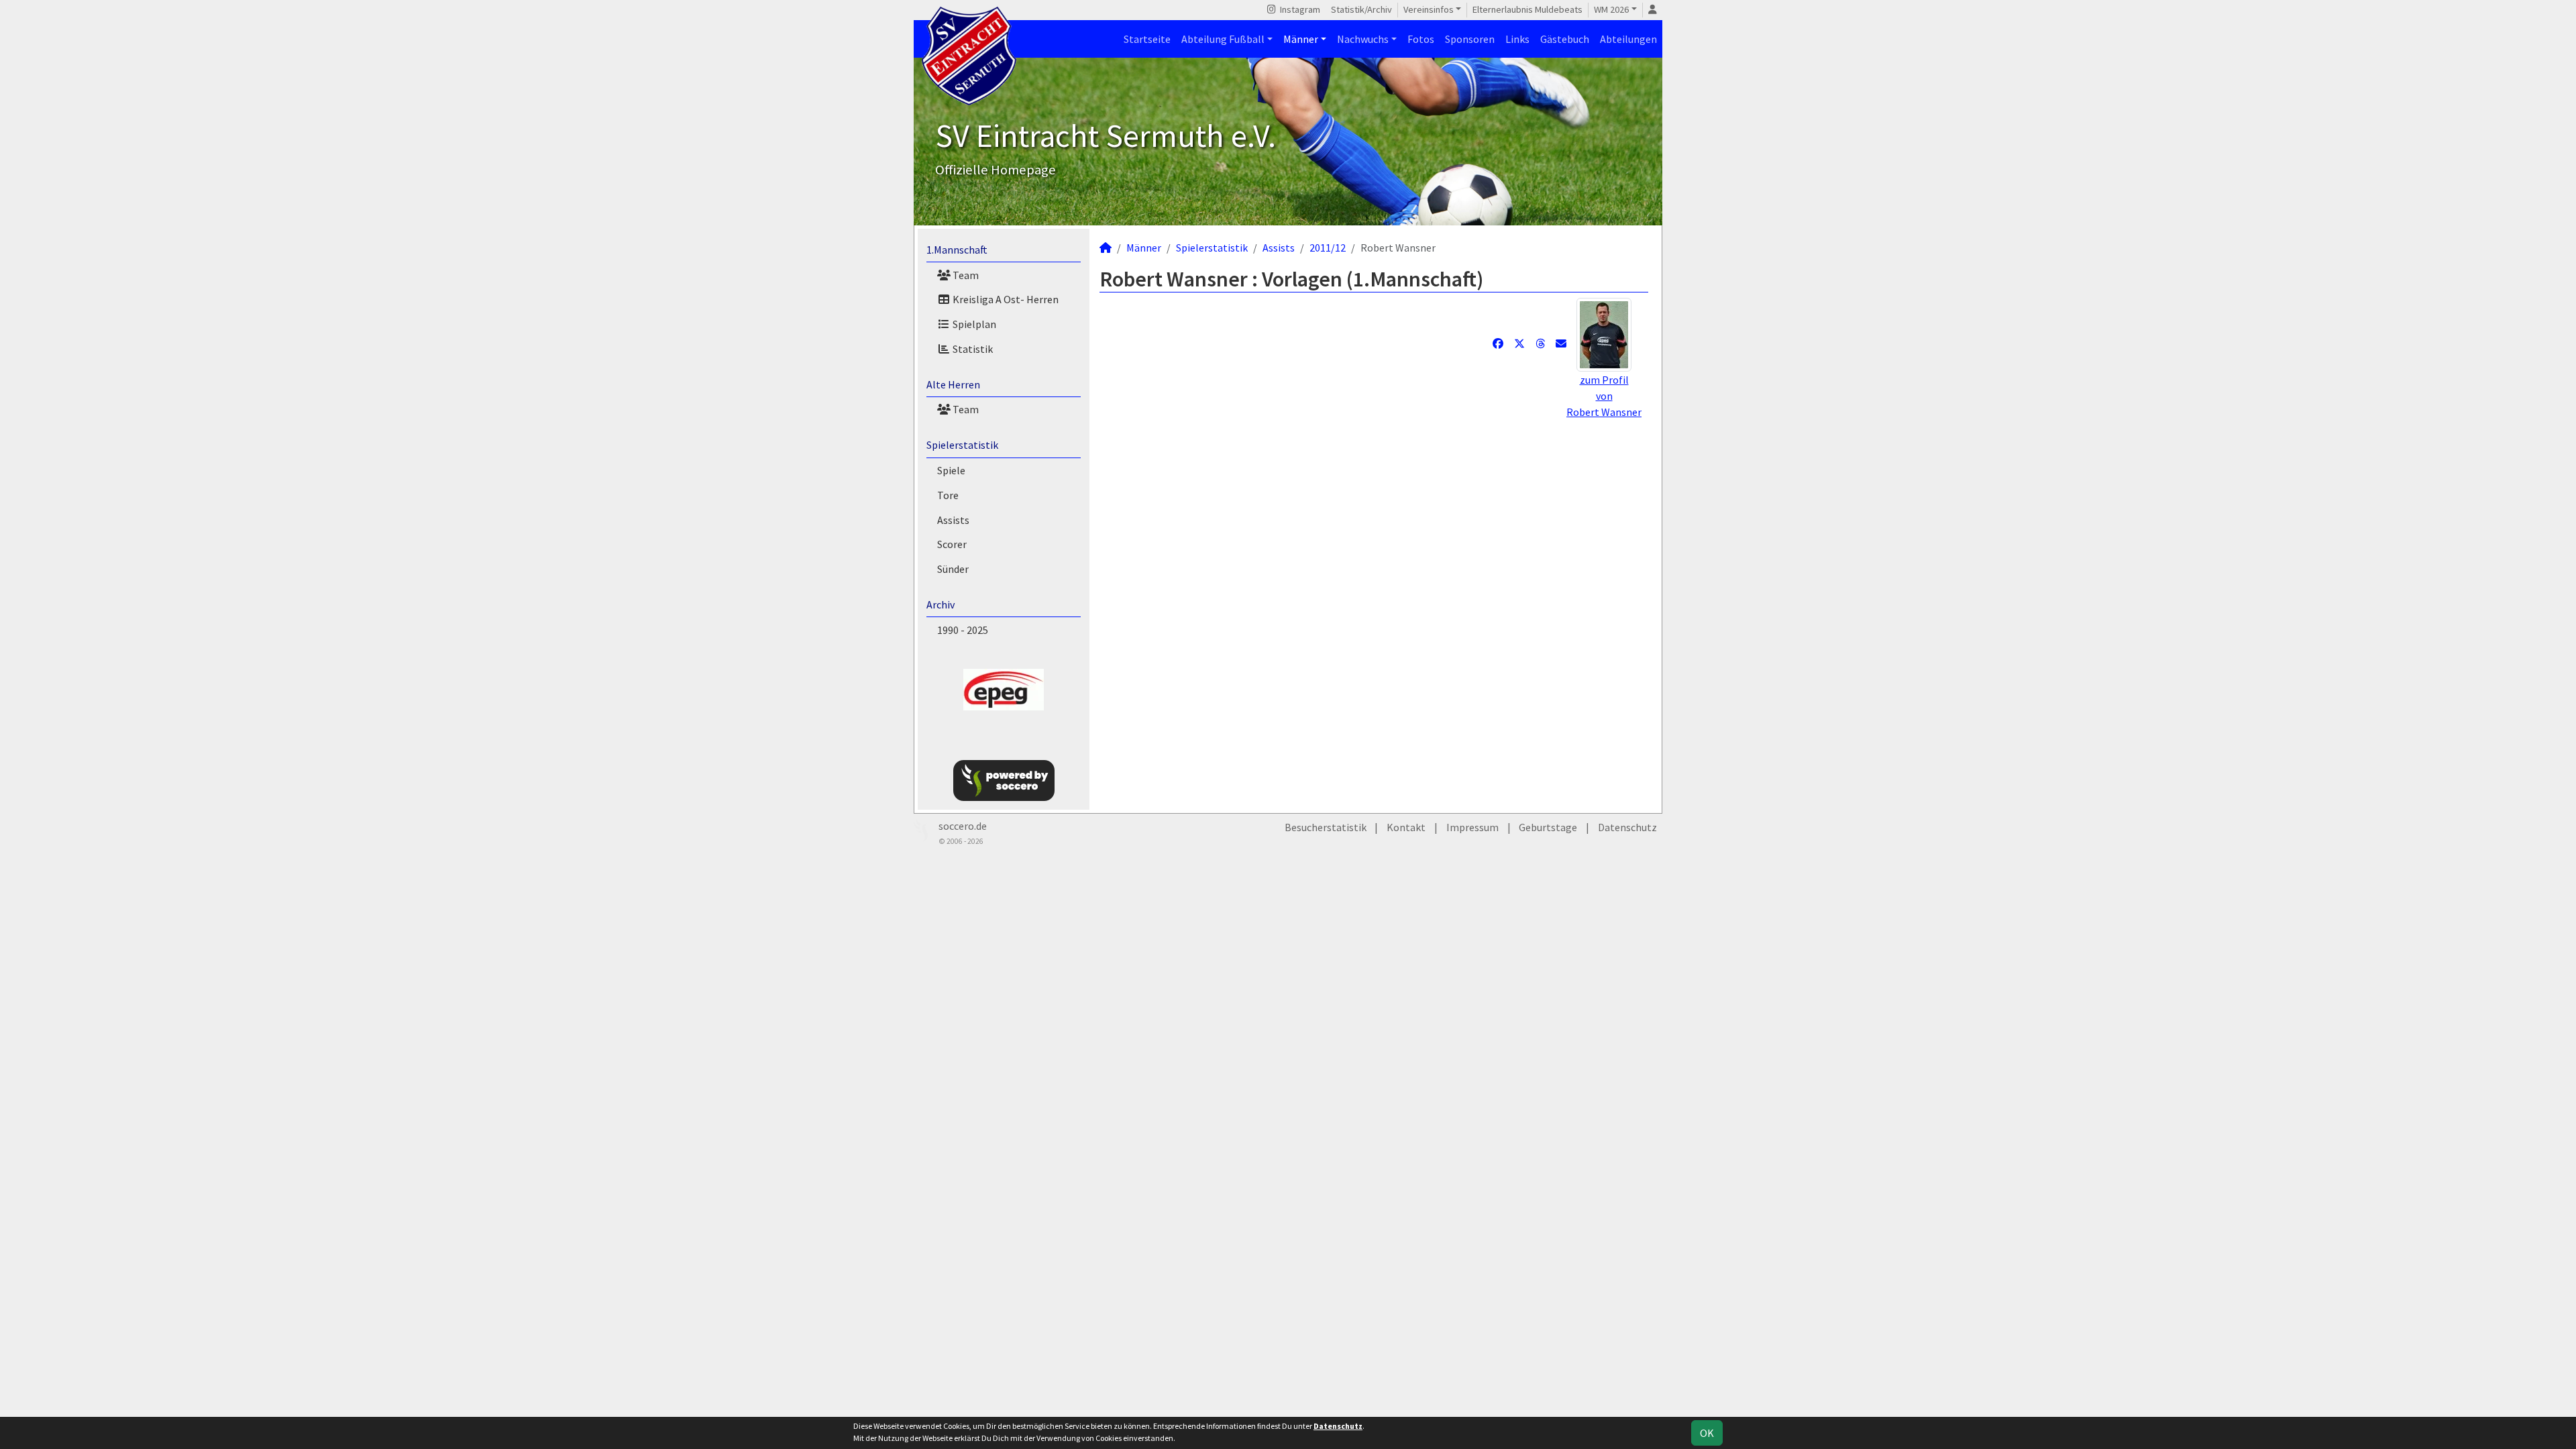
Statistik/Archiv (1361, 9)
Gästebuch (1565, 39)
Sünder (953, 569)
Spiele (951, 470)
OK (1707, 1433)
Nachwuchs (1363, 39)
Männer (1301, 39)
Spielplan (973, 324)
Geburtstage (1548, 827)
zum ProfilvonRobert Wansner (1604, 396)
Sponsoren (1470, 39)
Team (965, 275)
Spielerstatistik (962, 445)
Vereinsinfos (1429, 9)
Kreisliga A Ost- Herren (1005, 299)
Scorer (952, 544)
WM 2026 (1611, 9)
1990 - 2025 (963, 630)
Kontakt (1406, 827)
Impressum (1472, 827)
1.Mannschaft (957, 250)
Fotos (1421, 39)
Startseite (1147, 39)
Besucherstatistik (1326, 827)
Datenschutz (1627, 827)
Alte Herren (953, 384)
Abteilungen (1628, 39)
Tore (948, 495)
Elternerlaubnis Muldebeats (1527, 9)
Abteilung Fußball (1223, 39)
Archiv (941, 604)
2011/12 (1328, 248)
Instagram (1299, 9)
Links (1517, 39)
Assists (953, 520)
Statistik (972, 349)
